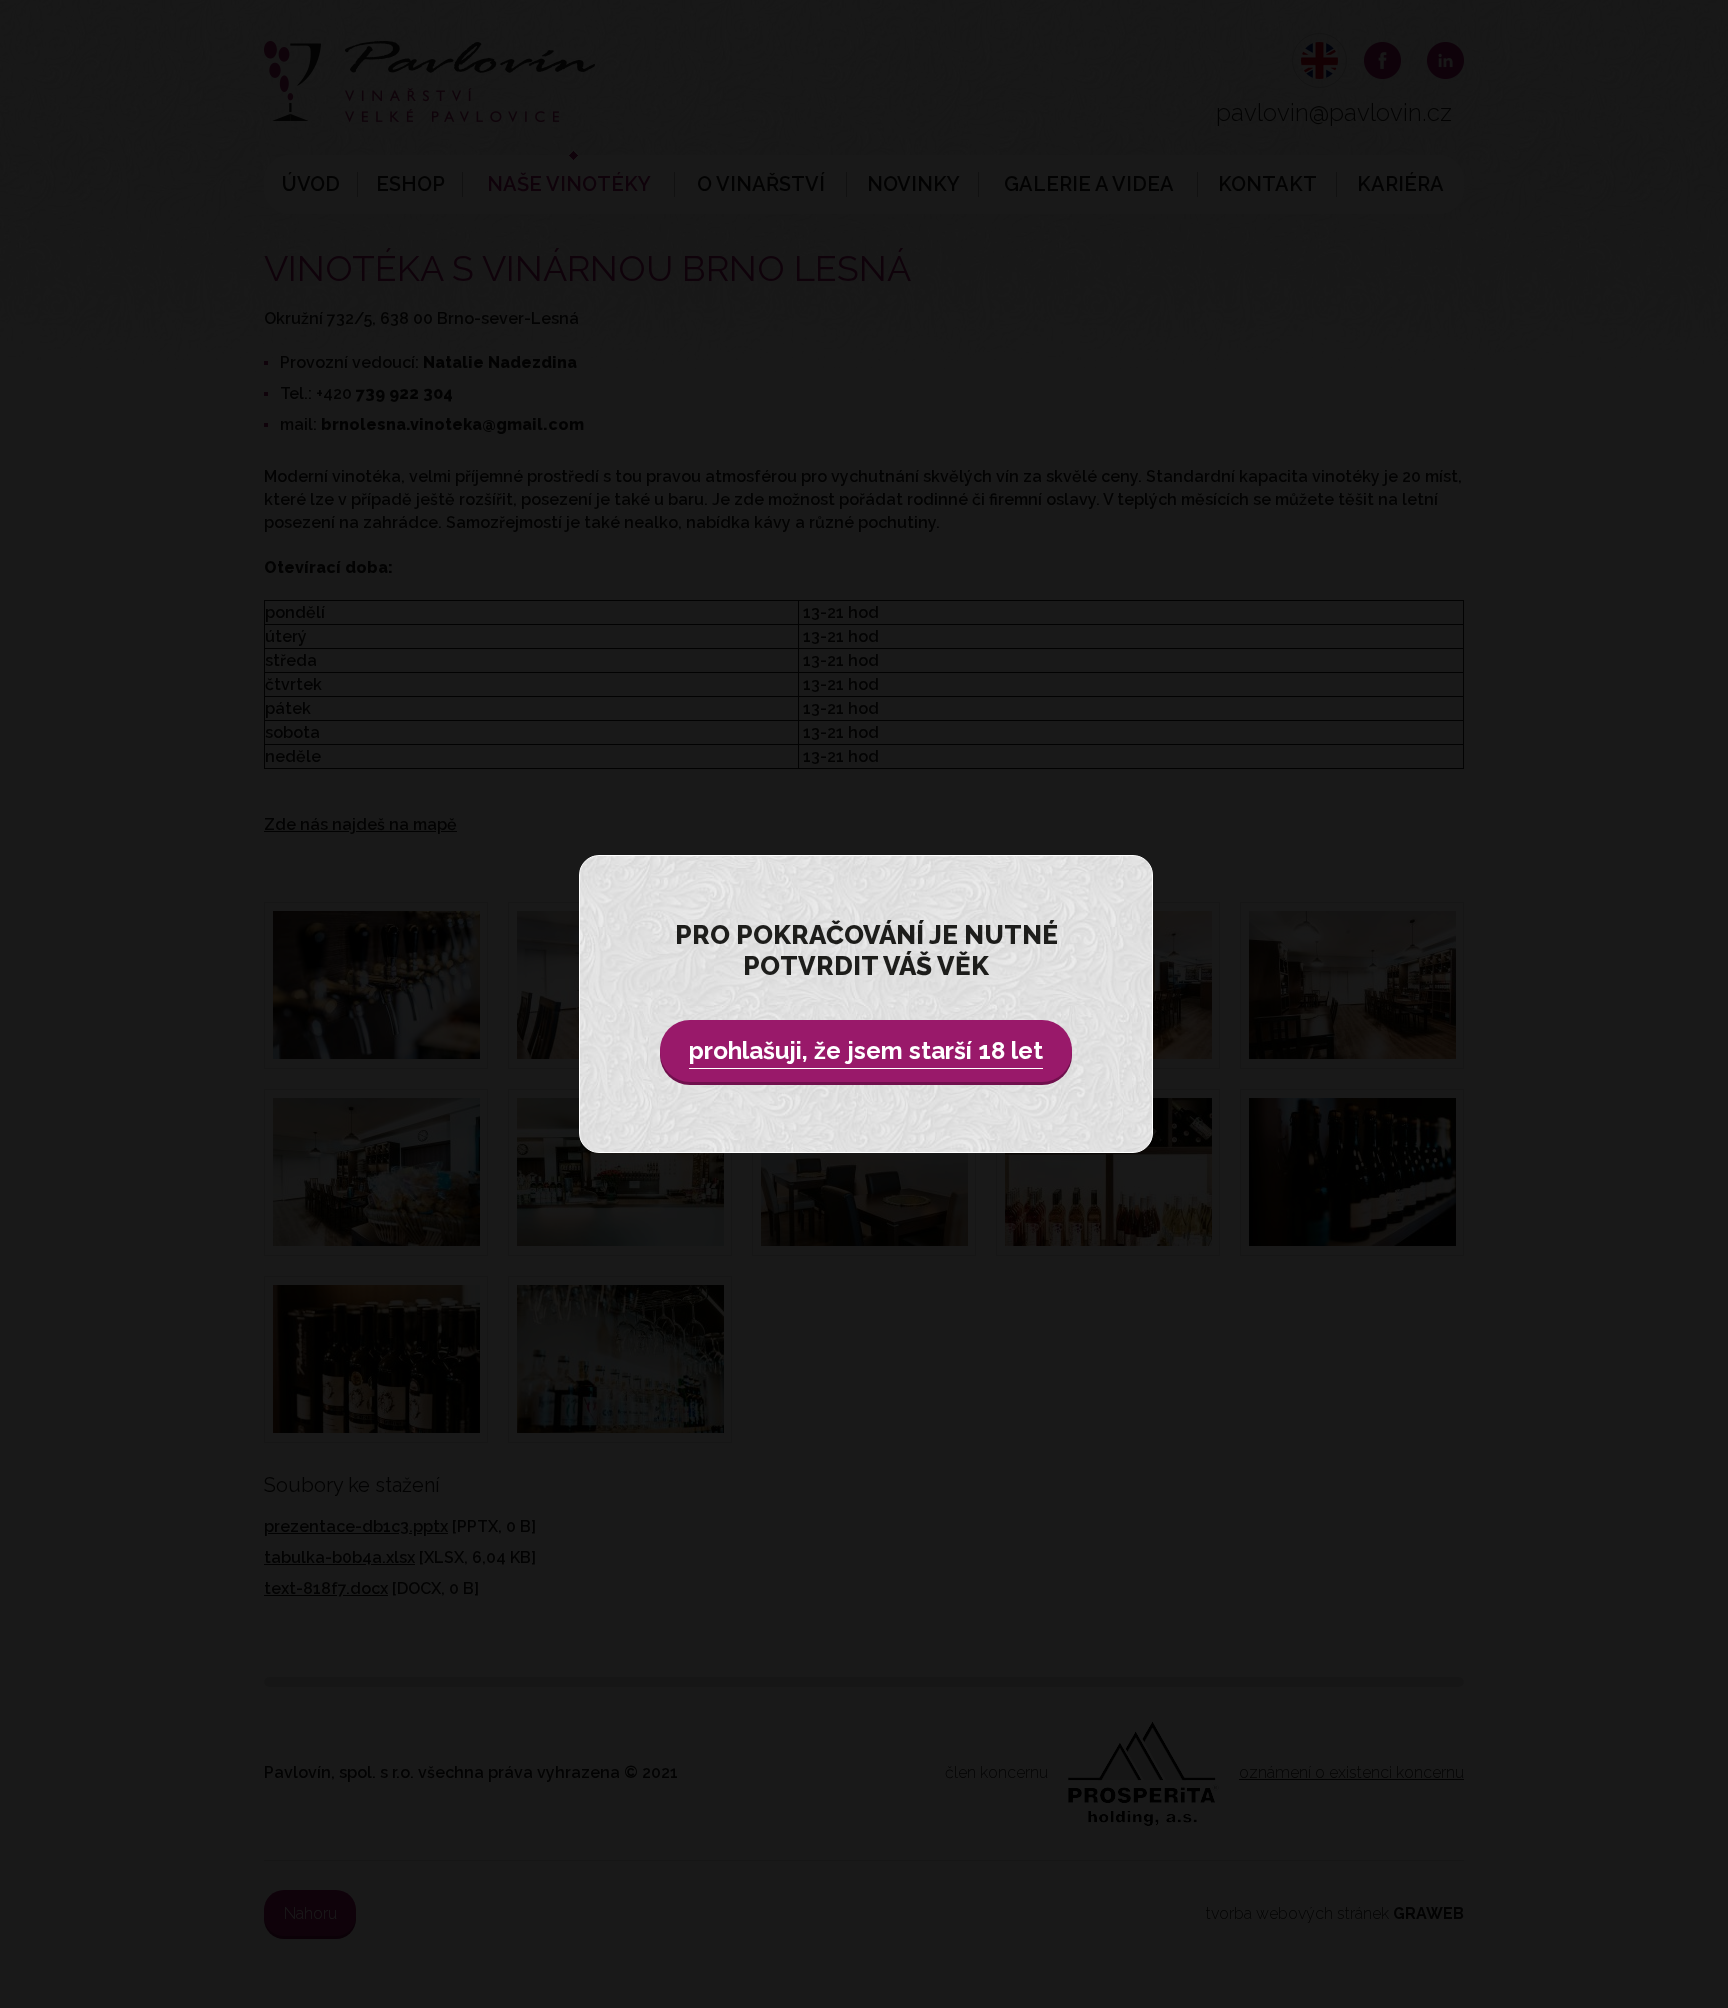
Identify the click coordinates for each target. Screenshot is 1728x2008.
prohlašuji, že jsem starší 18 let (866, 1050)
